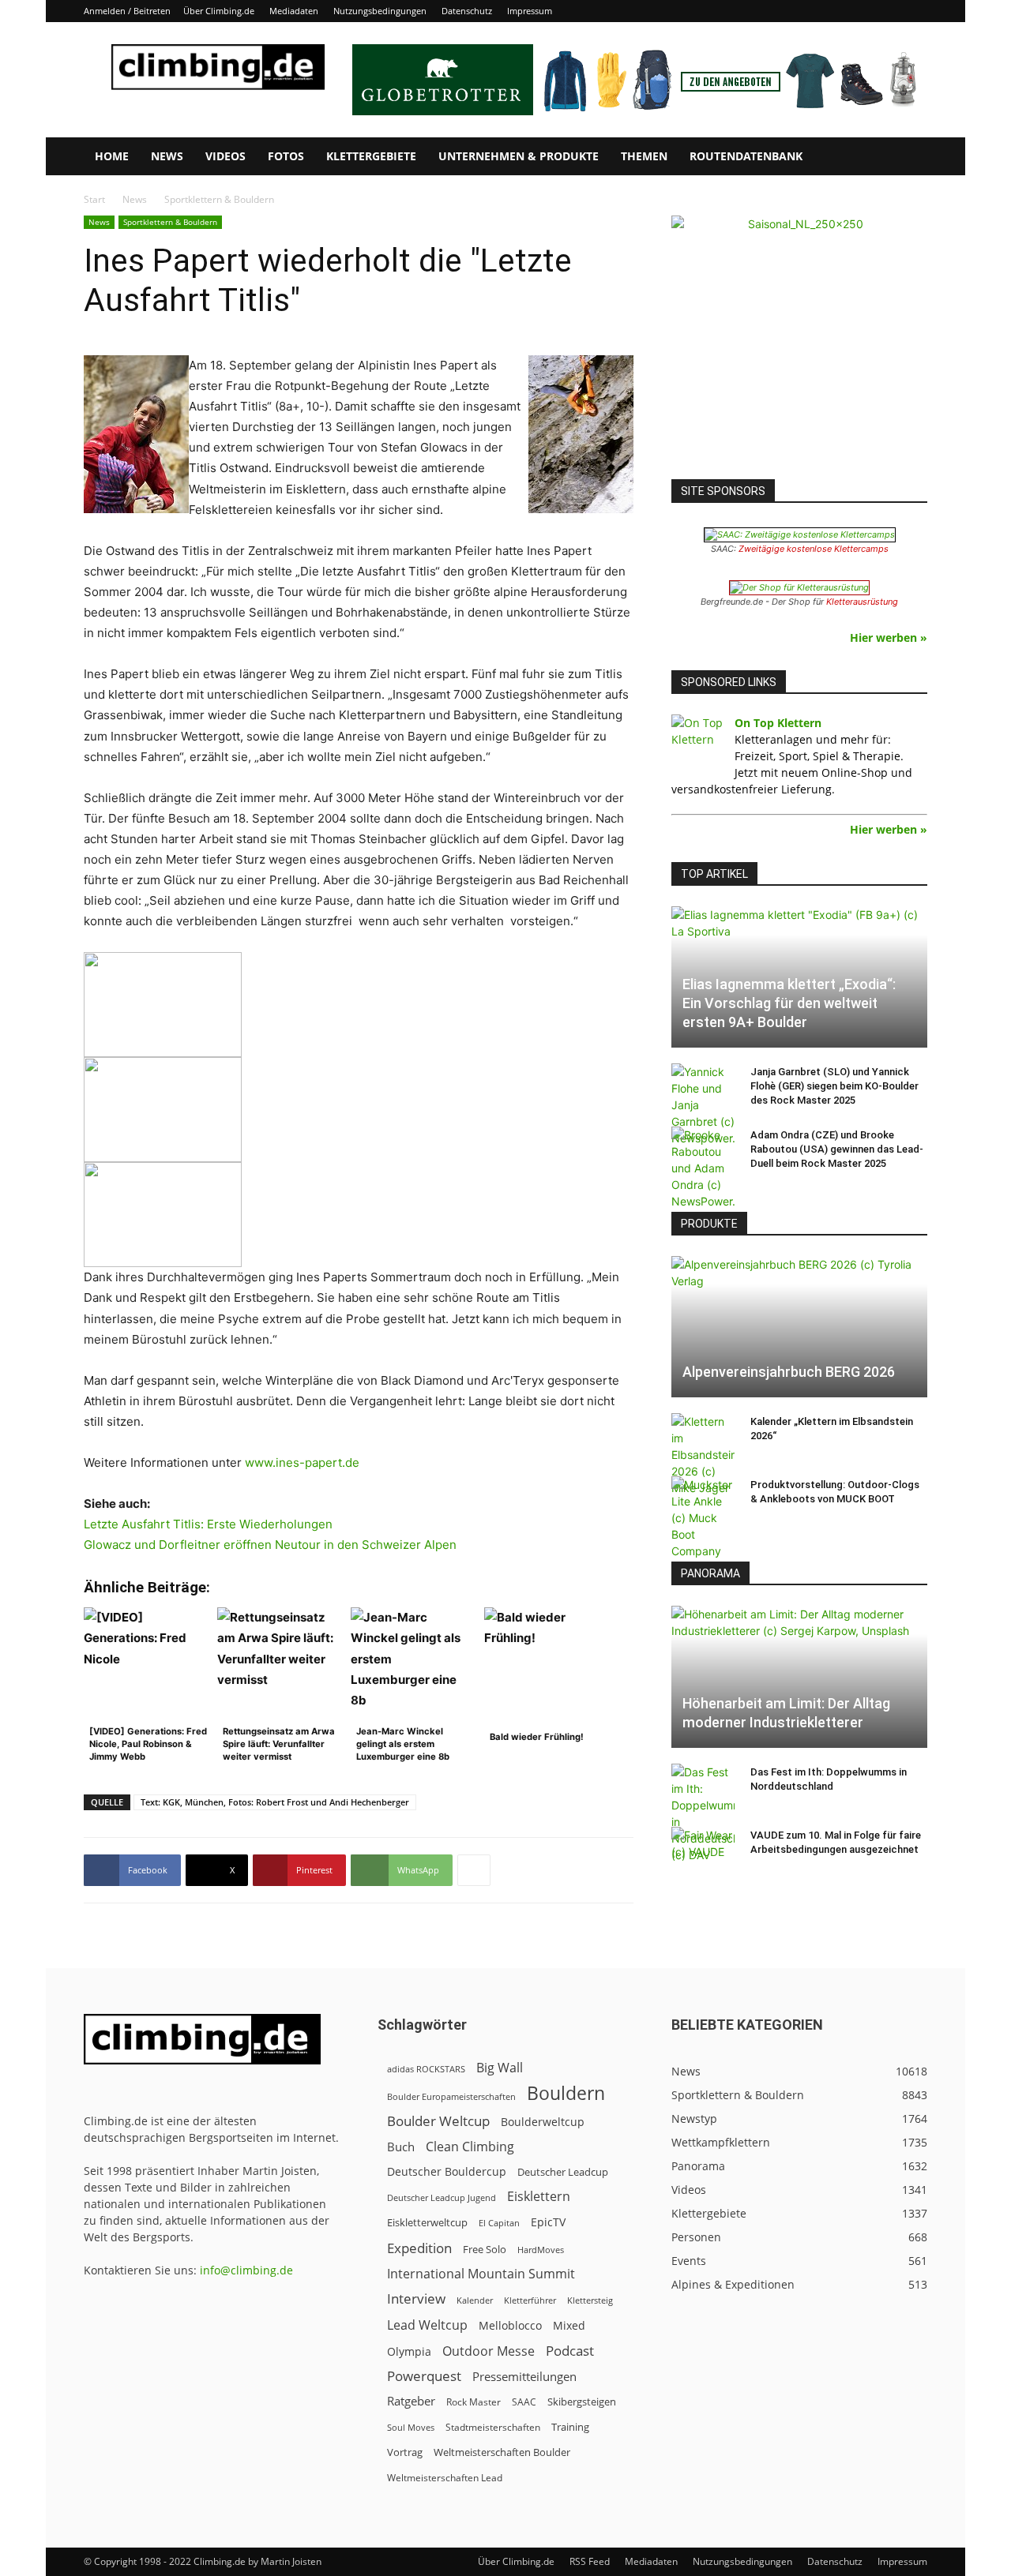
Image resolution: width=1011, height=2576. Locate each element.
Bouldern (566, 2093)
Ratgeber (411, 2401)
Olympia (409, 2351)
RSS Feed (590, 2561)
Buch (401, 2147)
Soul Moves (411, 2427)
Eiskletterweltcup (427, 2222)
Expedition (419, 2248)
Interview (416, 2299)
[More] (474, 1870)
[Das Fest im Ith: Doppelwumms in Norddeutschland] (703, 1813)
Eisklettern (539, 2197)
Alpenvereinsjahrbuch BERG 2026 (789, 1372)
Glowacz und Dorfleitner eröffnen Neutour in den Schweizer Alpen (270, 1545)
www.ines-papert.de (302, 1462)
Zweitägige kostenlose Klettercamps (814, 549)
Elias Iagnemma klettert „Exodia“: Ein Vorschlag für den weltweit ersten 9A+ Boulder (789, 1003)
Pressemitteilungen (524, 2376)
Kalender (475, 2300)
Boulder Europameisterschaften (451, 2096)
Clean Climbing (470, 2147)
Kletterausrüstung (862, 602)
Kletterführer (530, 2300)
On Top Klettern (778, 723)
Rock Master (474, 2402)
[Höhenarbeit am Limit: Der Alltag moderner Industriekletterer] (799, 1676)
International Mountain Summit (481, 2274)
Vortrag (405, 2452)
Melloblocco (510, 2325)
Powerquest (424, 2376)
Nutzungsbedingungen (380, 11)
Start (94, 199)
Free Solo (485, 2249)
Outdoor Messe (489, 2351)
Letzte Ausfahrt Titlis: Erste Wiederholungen (208, 1524)
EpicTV (548, 2222)
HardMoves (541, 2250)
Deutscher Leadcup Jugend (442, 2197)
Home (112, 156)
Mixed (569, 2326)
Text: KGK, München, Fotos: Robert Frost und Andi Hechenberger (275, 1802)
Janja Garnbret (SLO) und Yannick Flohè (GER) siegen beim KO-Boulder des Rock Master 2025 (834, 1086)
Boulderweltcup (543, 2122)
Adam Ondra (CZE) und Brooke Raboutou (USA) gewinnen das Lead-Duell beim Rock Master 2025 (837, 1149)
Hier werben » (889, 637)
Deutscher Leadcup (563, 2172)
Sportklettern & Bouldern (170, 222)
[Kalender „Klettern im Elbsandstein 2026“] (703, 1455)
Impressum (530, 11)
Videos (226, 156)
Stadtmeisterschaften (493, 2427)
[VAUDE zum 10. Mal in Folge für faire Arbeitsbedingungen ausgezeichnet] (703, 1850)
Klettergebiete (371, 156)
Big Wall (500, 2068)
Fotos (286, 156)
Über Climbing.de (219, 11)
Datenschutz (467, 11)
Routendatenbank (746, 156)
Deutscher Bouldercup (447, 2171)
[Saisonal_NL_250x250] (799, 343)
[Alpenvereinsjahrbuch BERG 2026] (799, 1327)
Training (570, 2427)
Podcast (570, 2351)
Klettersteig (590, 2300)
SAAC (524, 2402)
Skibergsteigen (582, 2402)
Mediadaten (294, 11)
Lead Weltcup (427, 2325)
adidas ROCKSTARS (426, 2069)
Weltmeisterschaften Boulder (502, 2452)
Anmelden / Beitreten (127, 11)
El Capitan (499, 2223)
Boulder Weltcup (438, 2121)
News (167, 156)
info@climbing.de (246, 2270)
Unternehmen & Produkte (519, 156)
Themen (644, 156)
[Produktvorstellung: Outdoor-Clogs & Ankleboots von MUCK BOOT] (703, 1518)
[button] (908, 157)
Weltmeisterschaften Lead (445, 2477)
